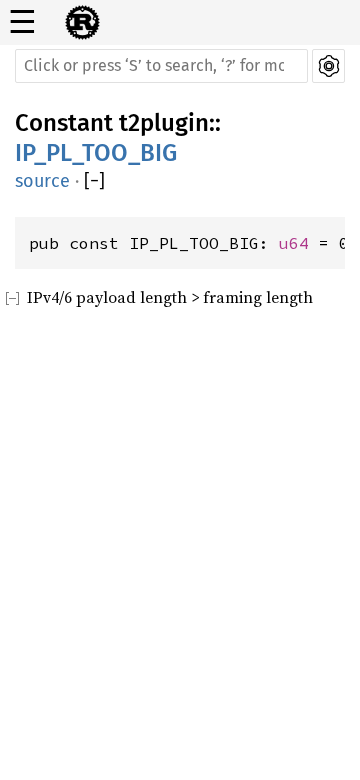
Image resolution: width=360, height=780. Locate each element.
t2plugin (164, 123)
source (42, 181)
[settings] (328, 66)
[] (94, 181)
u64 (294, 243)
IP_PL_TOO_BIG (96, 153)
